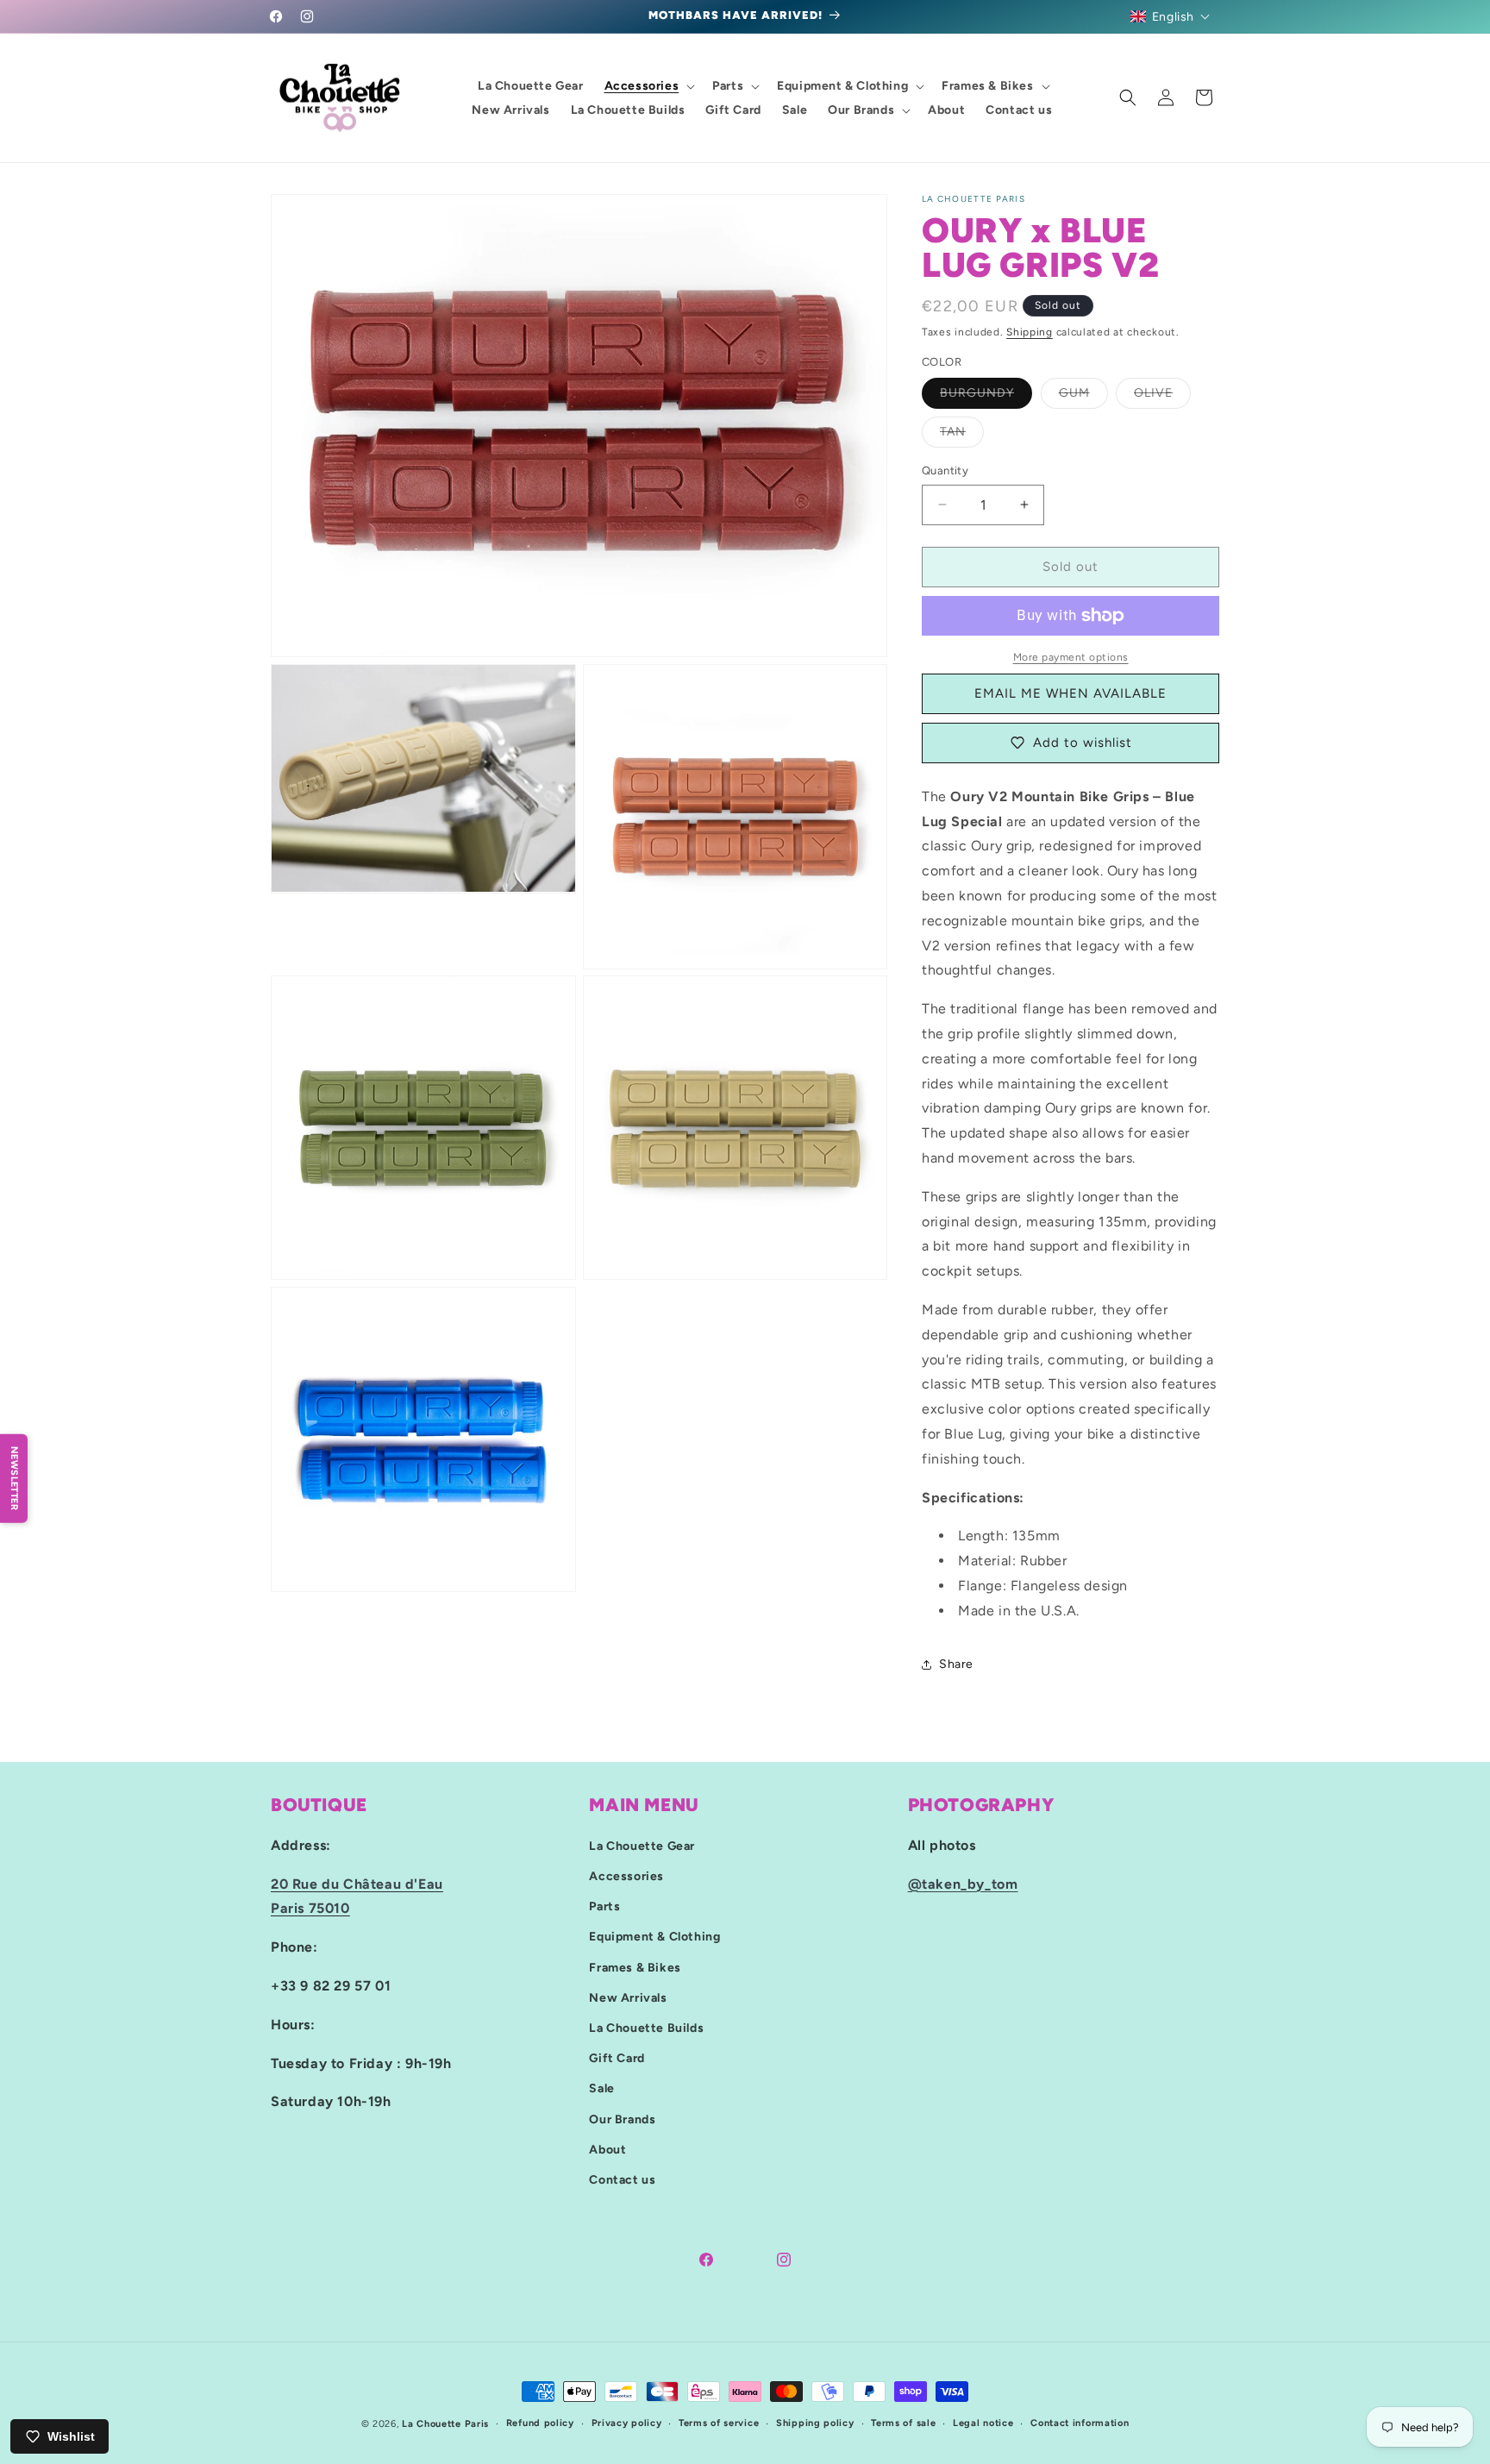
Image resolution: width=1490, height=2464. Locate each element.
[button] (1171, 16)
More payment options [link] (1071, 657)
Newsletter (14, 1478)
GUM (1083, 397)
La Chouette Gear (642, 1846)
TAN (962, 436)
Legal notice (983, 2423)
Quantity (945, 470)
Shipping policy (815, 2423)
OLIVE (1162, 397)
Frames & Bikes (635, 1968)
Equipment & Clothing (654, 1937)
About (607, 2150)
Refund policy (540, 2423)
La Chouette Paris (445, 2424)
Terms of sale (903, 2423)
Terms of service (719, 2423)
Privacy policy (627, 2423)
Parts (604, 1906)
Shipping (1030, 332)
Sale (601, 2089)
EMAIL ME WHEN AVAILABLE (1071, 693)
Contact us (622, 2180)
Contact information (1080, 2423)
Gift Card (617, 2058)
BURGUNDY (986, 397)
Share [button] (956, 1664)
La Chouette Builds (646, 2028)
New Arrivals (628, 1998)
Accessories (626, 1876)
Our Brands (622, 2119)
